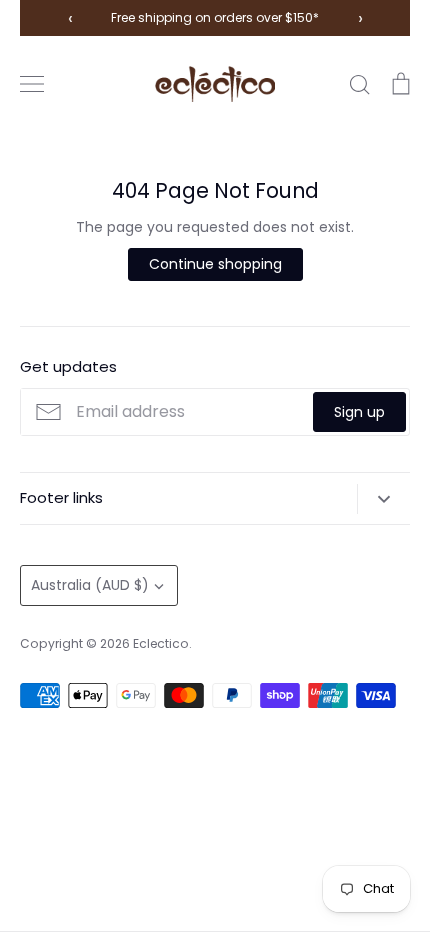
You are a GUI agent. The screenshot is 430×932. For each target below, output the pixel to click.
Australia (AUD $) (90, 585)
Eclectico (161, 643)
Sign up (359, 412)
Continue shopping (215, 264)
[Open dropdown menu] (383, 499)
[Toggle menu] (32, 84)
